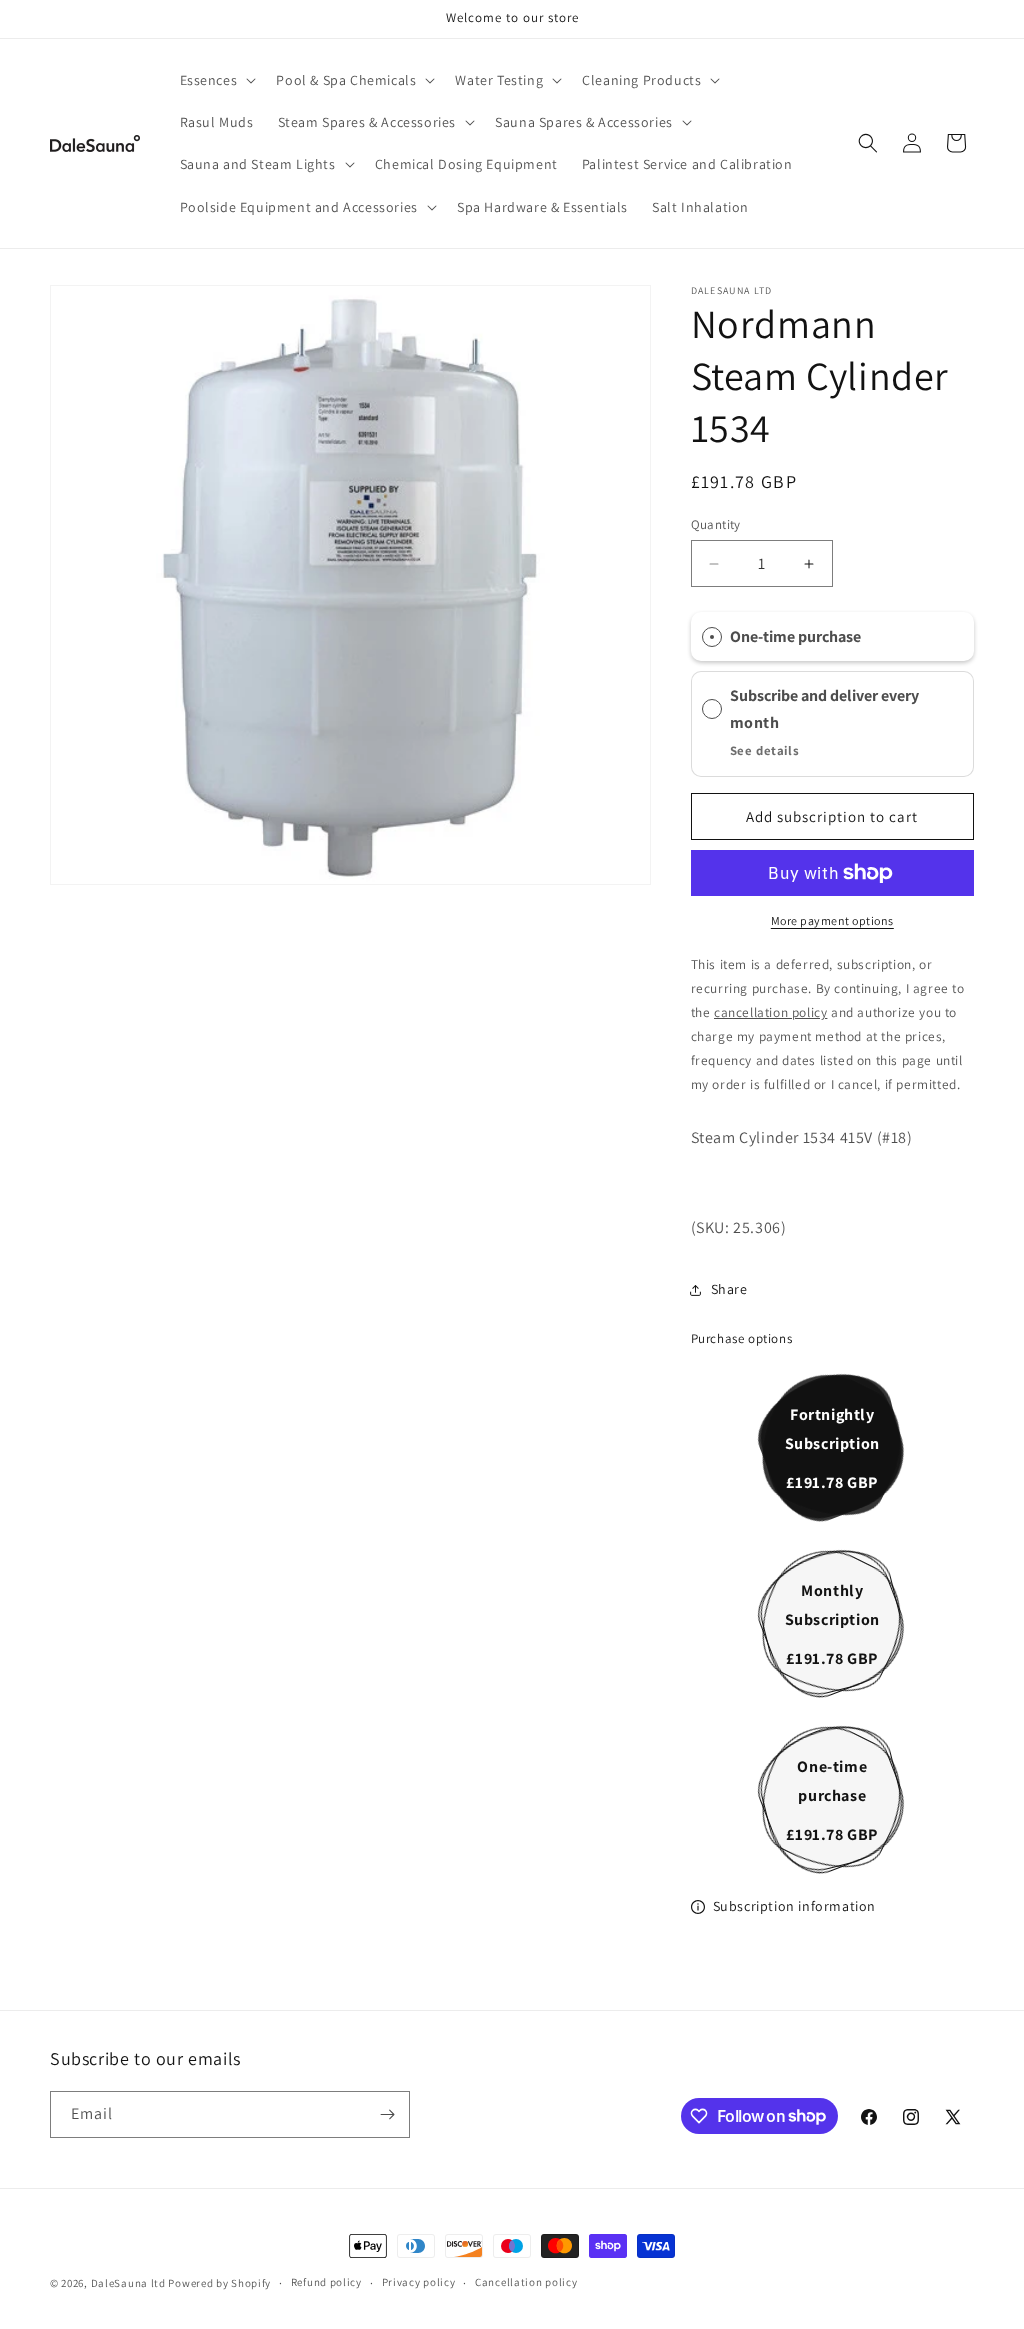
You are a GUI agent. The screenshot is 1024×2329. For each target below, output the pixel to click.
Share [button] (729, 1289)
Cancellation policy (526, 2282)
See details (765, 750)
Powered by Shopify (219, 2283)
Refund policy (326, 2282)
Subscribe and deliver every (826, 695)
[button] (216, 80)
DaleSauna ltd (130, 2283)
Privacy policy (419, 2282)
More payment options (832, 920)
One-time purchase (795, 636)
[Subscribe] (387, 2114)
